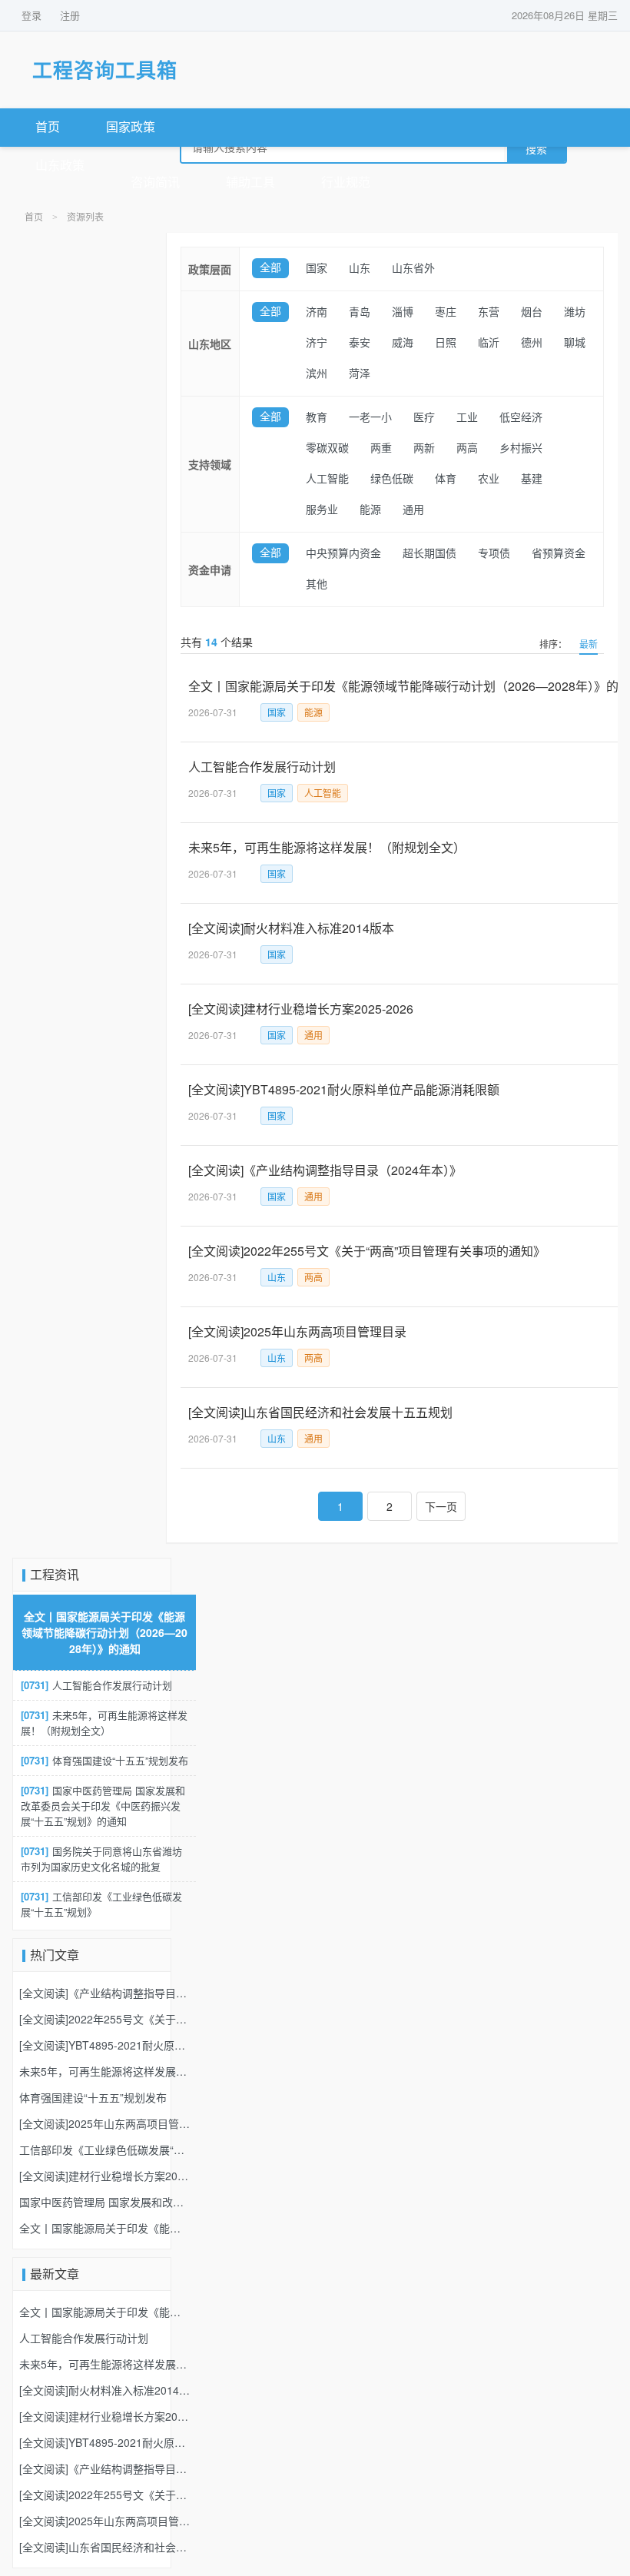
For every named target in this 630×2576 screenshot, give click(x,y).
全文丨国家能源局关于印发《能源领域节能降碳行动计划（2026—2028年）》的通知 (104, 1632)
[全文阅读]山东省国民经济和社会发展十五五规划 (104, 2547)
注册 (70, 15)
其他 (317, 584)
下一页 (441, 1506)
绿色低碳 (392, 479)
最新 (589, 644)
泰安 (360, 343)
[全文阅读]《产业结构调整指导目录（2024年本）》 (104, 1993)
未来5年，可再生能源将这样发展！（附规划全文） (104, 1723)
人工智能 (327, 479)
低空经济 (521, 418)
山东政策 (60, 166)
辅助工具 (250, 183)
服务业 (322, 510)
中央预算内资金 (343, 554)
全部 (270, 268)
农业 (489, 479)
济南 (317, 312)
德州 (532, 343)
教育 (317, 418)
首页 (48, 127)
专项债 (494, 554)
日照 (446, 343)
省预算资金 (559, 554)
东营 (489, 312)
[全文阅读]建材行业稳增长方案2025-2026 (104, 2176)
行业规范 (346, 183)
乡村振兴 (521, 448)
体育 (446, 479)
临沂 (489, 343)
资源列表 (85, 217)
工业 (467, 418)
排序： (553, 644)
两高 (467, 448)
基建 (532, 479)
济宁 (317, 343)
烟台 (532, 312)
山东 (360, 269)
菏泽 (360, 374)
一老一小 (370, 418)
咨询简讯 (155, 183)
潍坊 (575, 312)
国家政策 (131, 127)
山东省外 (413, 269)
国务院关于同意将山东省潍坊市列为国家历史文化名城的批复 (101, 1859)
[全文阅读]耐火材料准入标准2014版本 (104, 2390)
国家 (317, 269)
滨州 (317, 374)
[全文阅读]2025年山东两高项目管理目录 (104, 2123)
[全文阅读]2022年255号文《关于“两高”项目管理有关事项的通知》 (104, 2019)
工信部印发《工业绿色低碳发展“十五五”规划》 (101, 1904)
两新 (424, 448)
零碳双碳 (327, 448)
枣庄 (446, 312)
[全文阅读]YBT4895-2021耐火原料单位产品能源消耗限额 (104, 2045)
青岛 (360, 312)
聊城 (575, 343)
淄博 (403, 312)
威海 (403, 343)
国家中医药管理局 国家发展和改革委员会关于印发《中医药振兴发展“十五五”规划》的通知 (103, 1806)
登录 (31, 15)
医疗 (424, 418)
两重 (381, 448)
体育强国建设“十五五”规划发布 (104, 1760)
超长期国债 (429, 554)
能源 (370, 510)
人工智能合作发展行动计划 (96, 1685)
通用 (413, 510)
